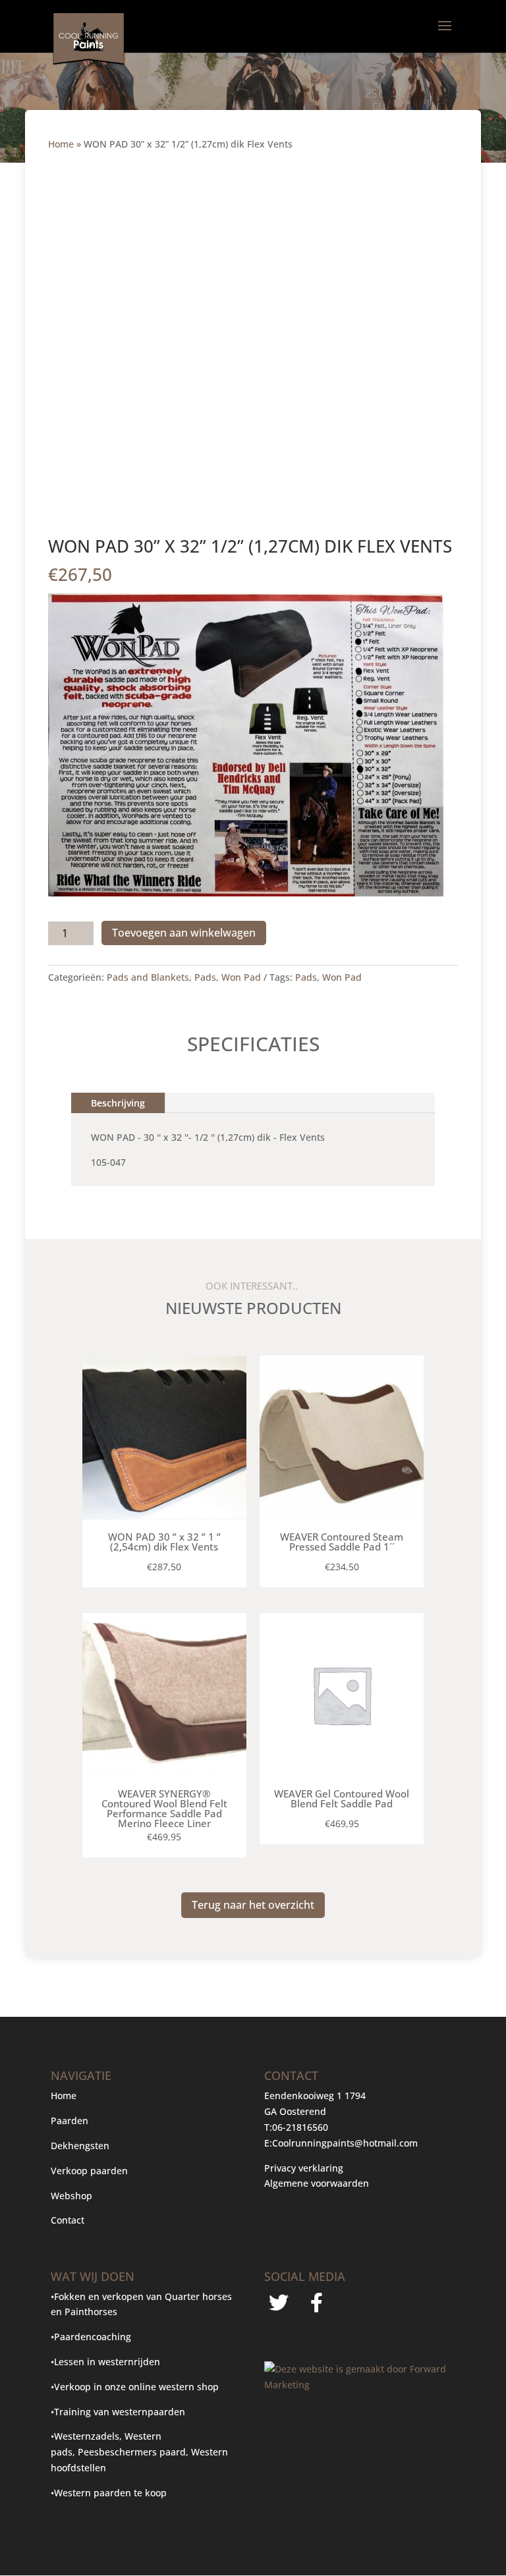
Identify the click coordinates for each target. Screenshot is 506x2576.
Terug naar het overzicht (253, 1905)
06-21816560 (300, 2127)
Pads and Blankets (148, 977)
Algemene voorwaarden (317, 2183)
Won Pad (241, 977)
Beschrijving (118, 1103)
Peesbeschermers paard (132, 2452)
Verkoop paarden (89, 2171)
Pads (205, 977)
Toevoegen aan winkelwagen (184, 933)
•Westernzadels (85, 2436)
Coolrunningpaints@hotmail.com (345, 2143)
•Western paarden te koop (109, 2493)
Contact (68, 2220)
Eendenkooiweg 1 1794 (315, 2096)
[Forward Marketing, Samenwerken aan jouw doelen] (360, 2385)
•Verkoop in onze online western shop (135, 2387)
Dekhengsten (80, 2146)
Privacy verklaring (304, 2168)
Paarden (70, 2121)
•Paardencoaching (91, 2337)
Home (61, 144)
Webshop (73, 2196)
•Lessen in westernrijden (105, 2362)
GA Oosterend (295, 2111)
